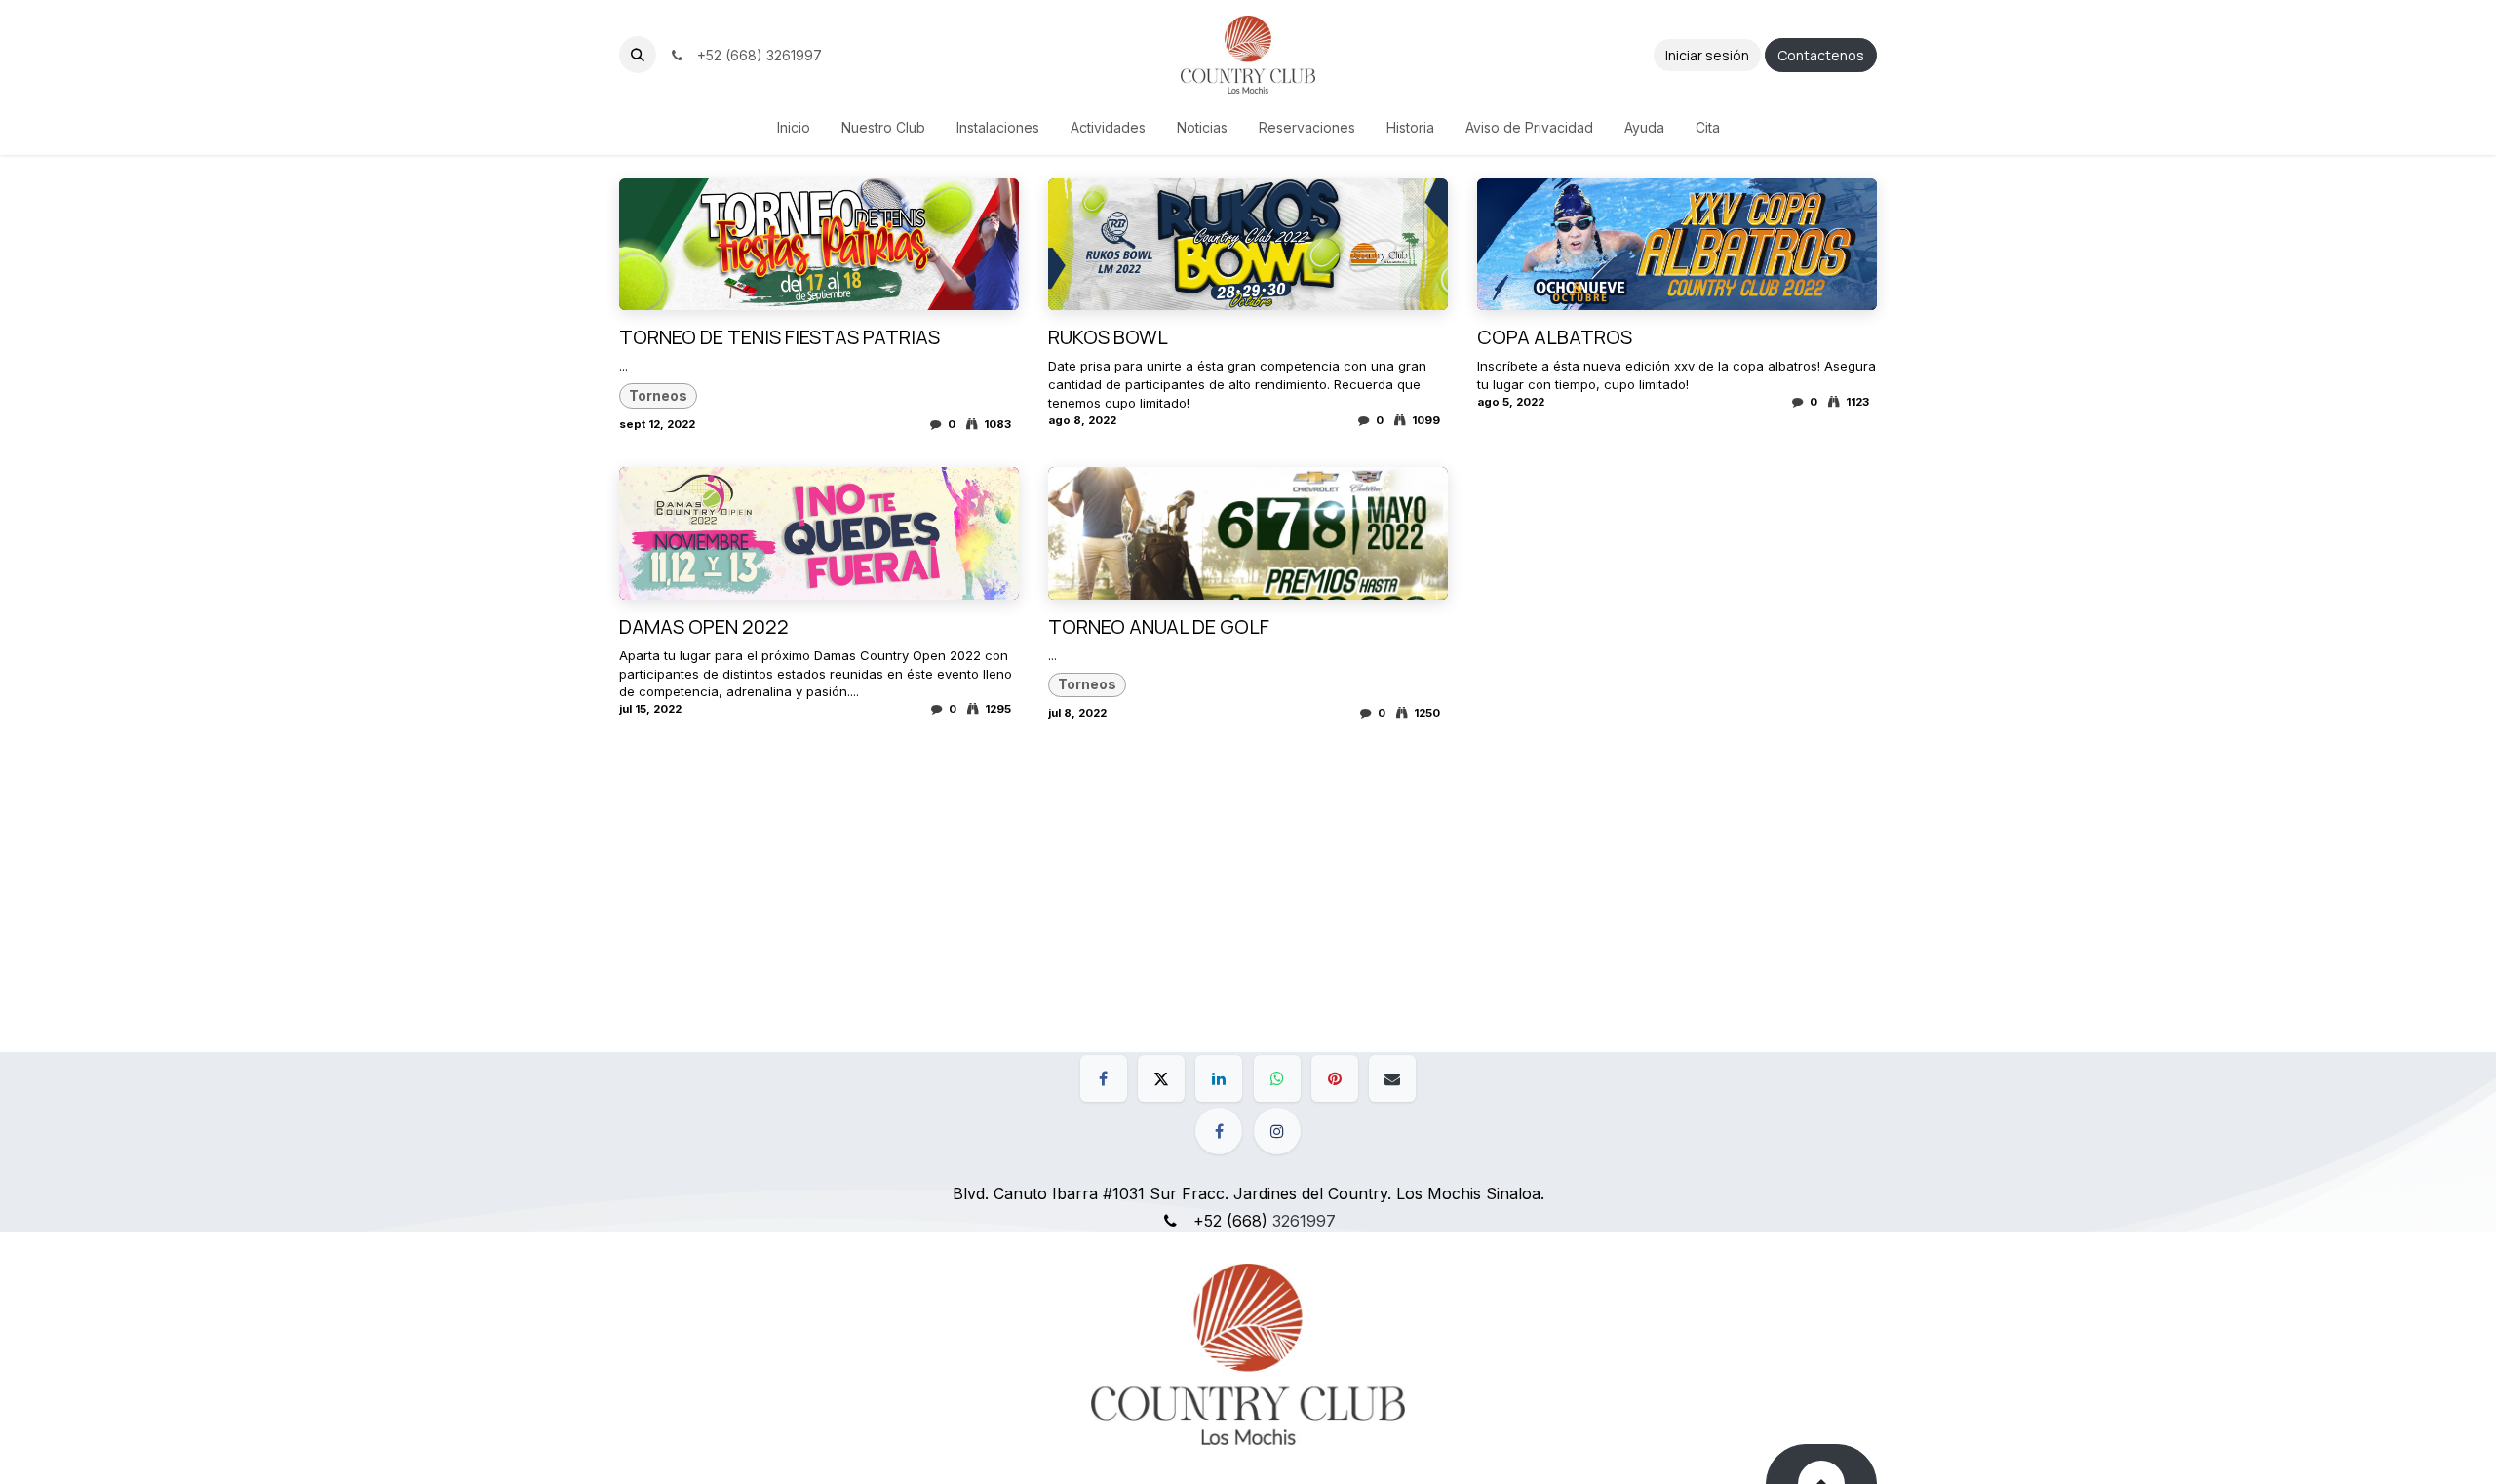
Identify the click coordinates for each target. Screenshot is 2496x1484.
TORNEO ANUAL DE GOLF (1159, 627)
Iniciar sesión (1707, 55)
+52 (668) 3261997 (756, 55)
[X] (1161, 1078)
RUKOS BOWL (1108, 337)
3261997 (1304, 1221)
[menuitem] (794, 127)
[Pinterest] (1335, 1078)
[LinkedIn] (1219, 1078)
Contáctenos (1821, 55)
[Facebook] (1104, 1078)
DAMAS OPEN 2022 (704, 627)
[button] (638, 55)
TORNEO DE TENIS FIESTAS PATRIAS (780, 337)
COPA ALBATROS (1555, 337)
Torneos (658, 395)
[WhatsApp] (1277, 1078)
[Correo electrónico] (1392, 1078)
